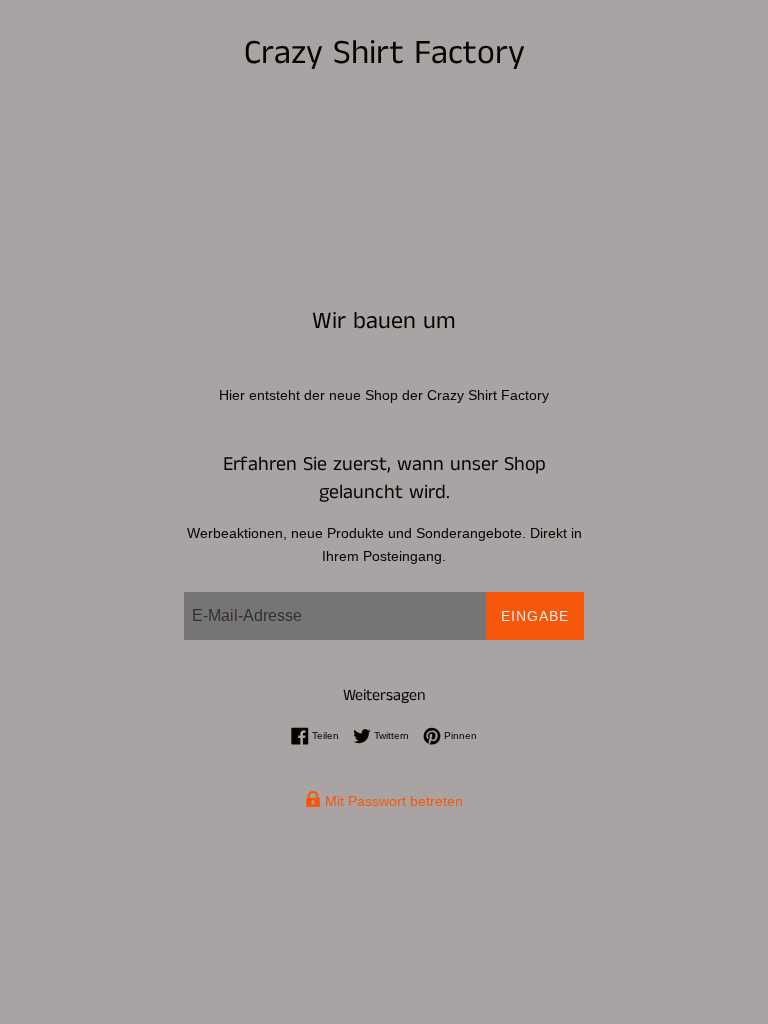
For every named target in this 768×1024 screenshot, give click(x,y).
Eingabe (535, 616)
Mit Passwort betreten (392, 801)
